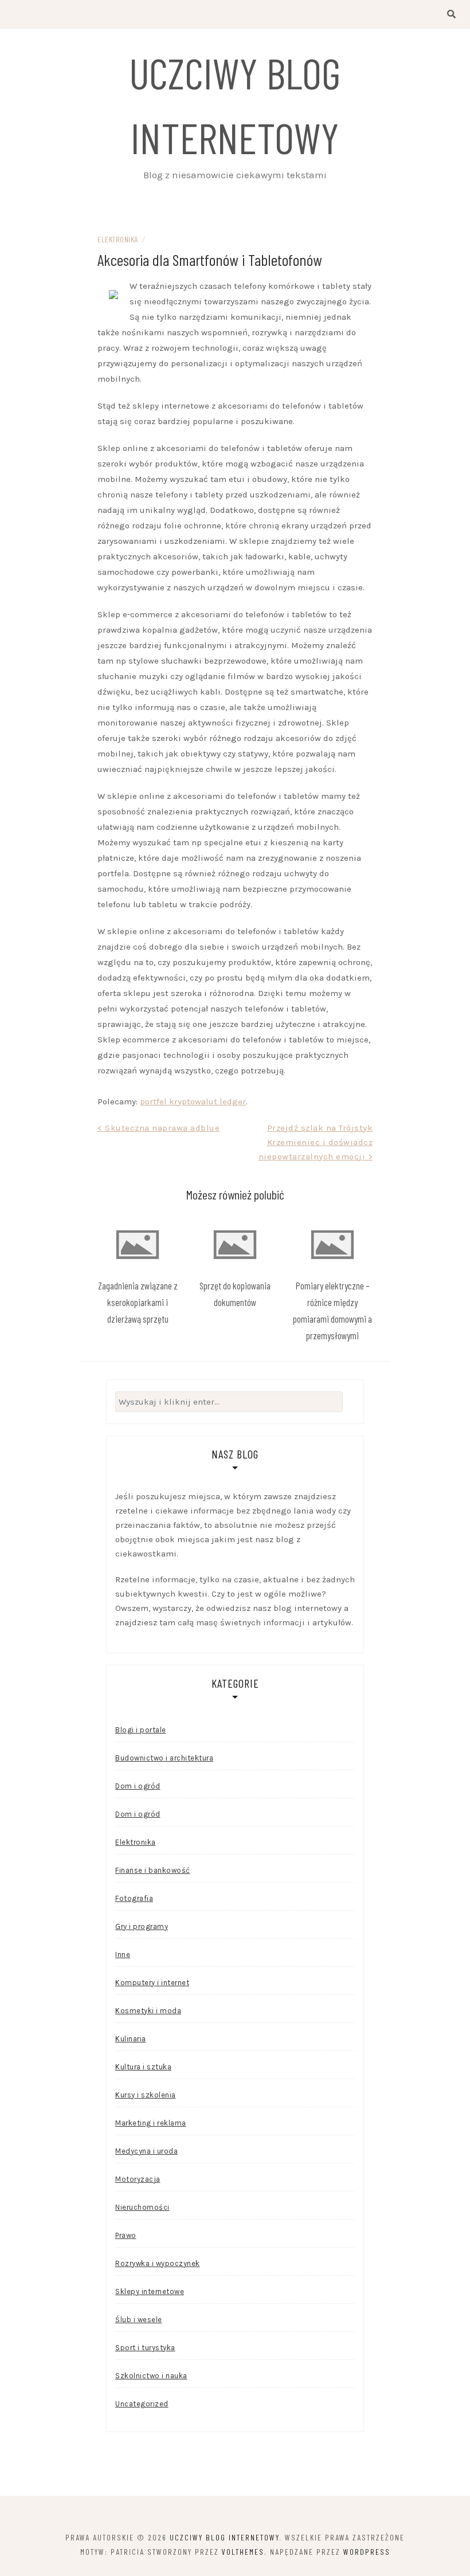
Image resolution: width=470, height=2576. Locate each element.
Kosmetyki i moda (148, 2011)
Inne (123, 1954)
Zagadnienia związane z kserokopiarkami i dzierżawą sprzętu (138, 1302)
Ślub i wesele (139, 2320)
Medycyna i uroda (146, 2151)
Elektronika (118, 239)
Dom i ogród (138, 1786)
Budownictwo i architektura (164, 1758)
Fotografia (134, 1898)
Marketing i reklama (151, 2123)
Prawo (126, 2235)
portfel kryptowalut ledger (193, 1101)
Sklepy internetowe (150, 2291)
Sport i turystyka (145, 2348)
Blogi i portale (141, 1730)
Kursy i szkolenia (146, 2095)
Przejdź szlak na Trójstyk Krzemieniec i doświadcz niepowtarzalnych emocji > (316, 1142)
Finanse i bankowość (153, 1870)
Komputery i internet (152, 1983)
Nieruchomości (142, 2207)
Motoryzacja (138, 2179)
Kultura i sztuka (143, 2067)
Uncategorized (142, 2404)
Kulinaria (131, 2039)
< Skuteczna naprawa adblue (158, 1128)
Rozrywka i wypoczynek (158, 2263)
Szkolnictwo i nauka (151, 2376)
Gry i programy (142, 1926)
